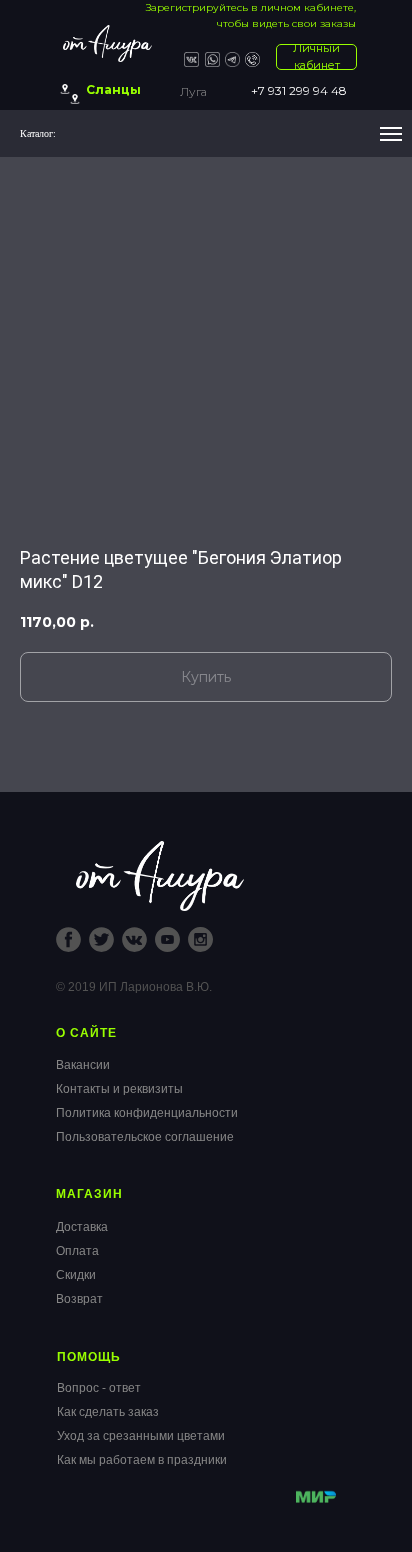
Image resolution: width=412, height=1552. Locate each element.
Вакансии (83, 1065)
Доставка (82, 1227)
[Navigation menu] (391, 134)
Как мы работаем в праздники (142, 1460)
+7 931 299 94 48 (299, 90)
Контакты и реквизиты (119, 1089)
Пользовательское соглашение (145, 1137)
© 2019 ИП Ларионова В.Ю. (134, 987)
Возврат (79, 1299)
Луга (193, 91)
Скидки (76, 1275)
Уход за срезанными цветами (141, 1436)
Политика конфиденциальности (147, 1113)
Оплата (77, 1251)
